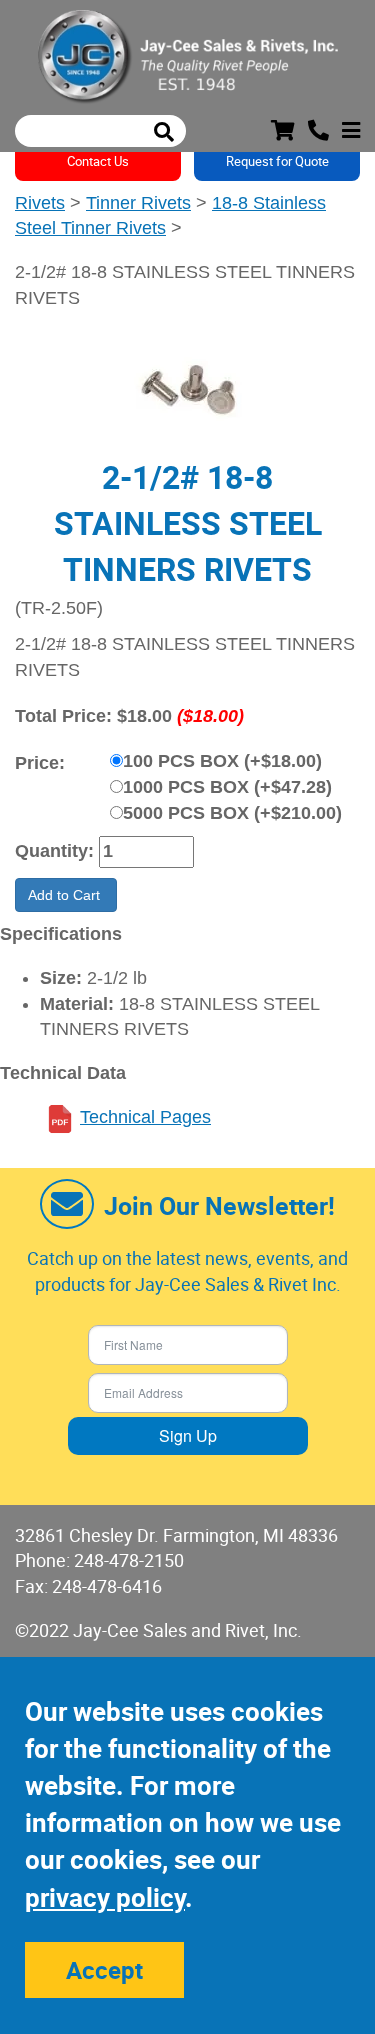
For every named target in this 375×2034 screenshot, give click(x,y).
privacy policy (105, 1897)
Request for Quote (277, 161)
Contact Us (98, 161)
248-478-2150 (129, 1560)
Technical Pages (145, 1117)
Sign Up (188, 1435)
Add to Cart (66, 895)
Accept (104, 1970)
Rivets (40, 203)
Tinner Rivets (138, 203)
